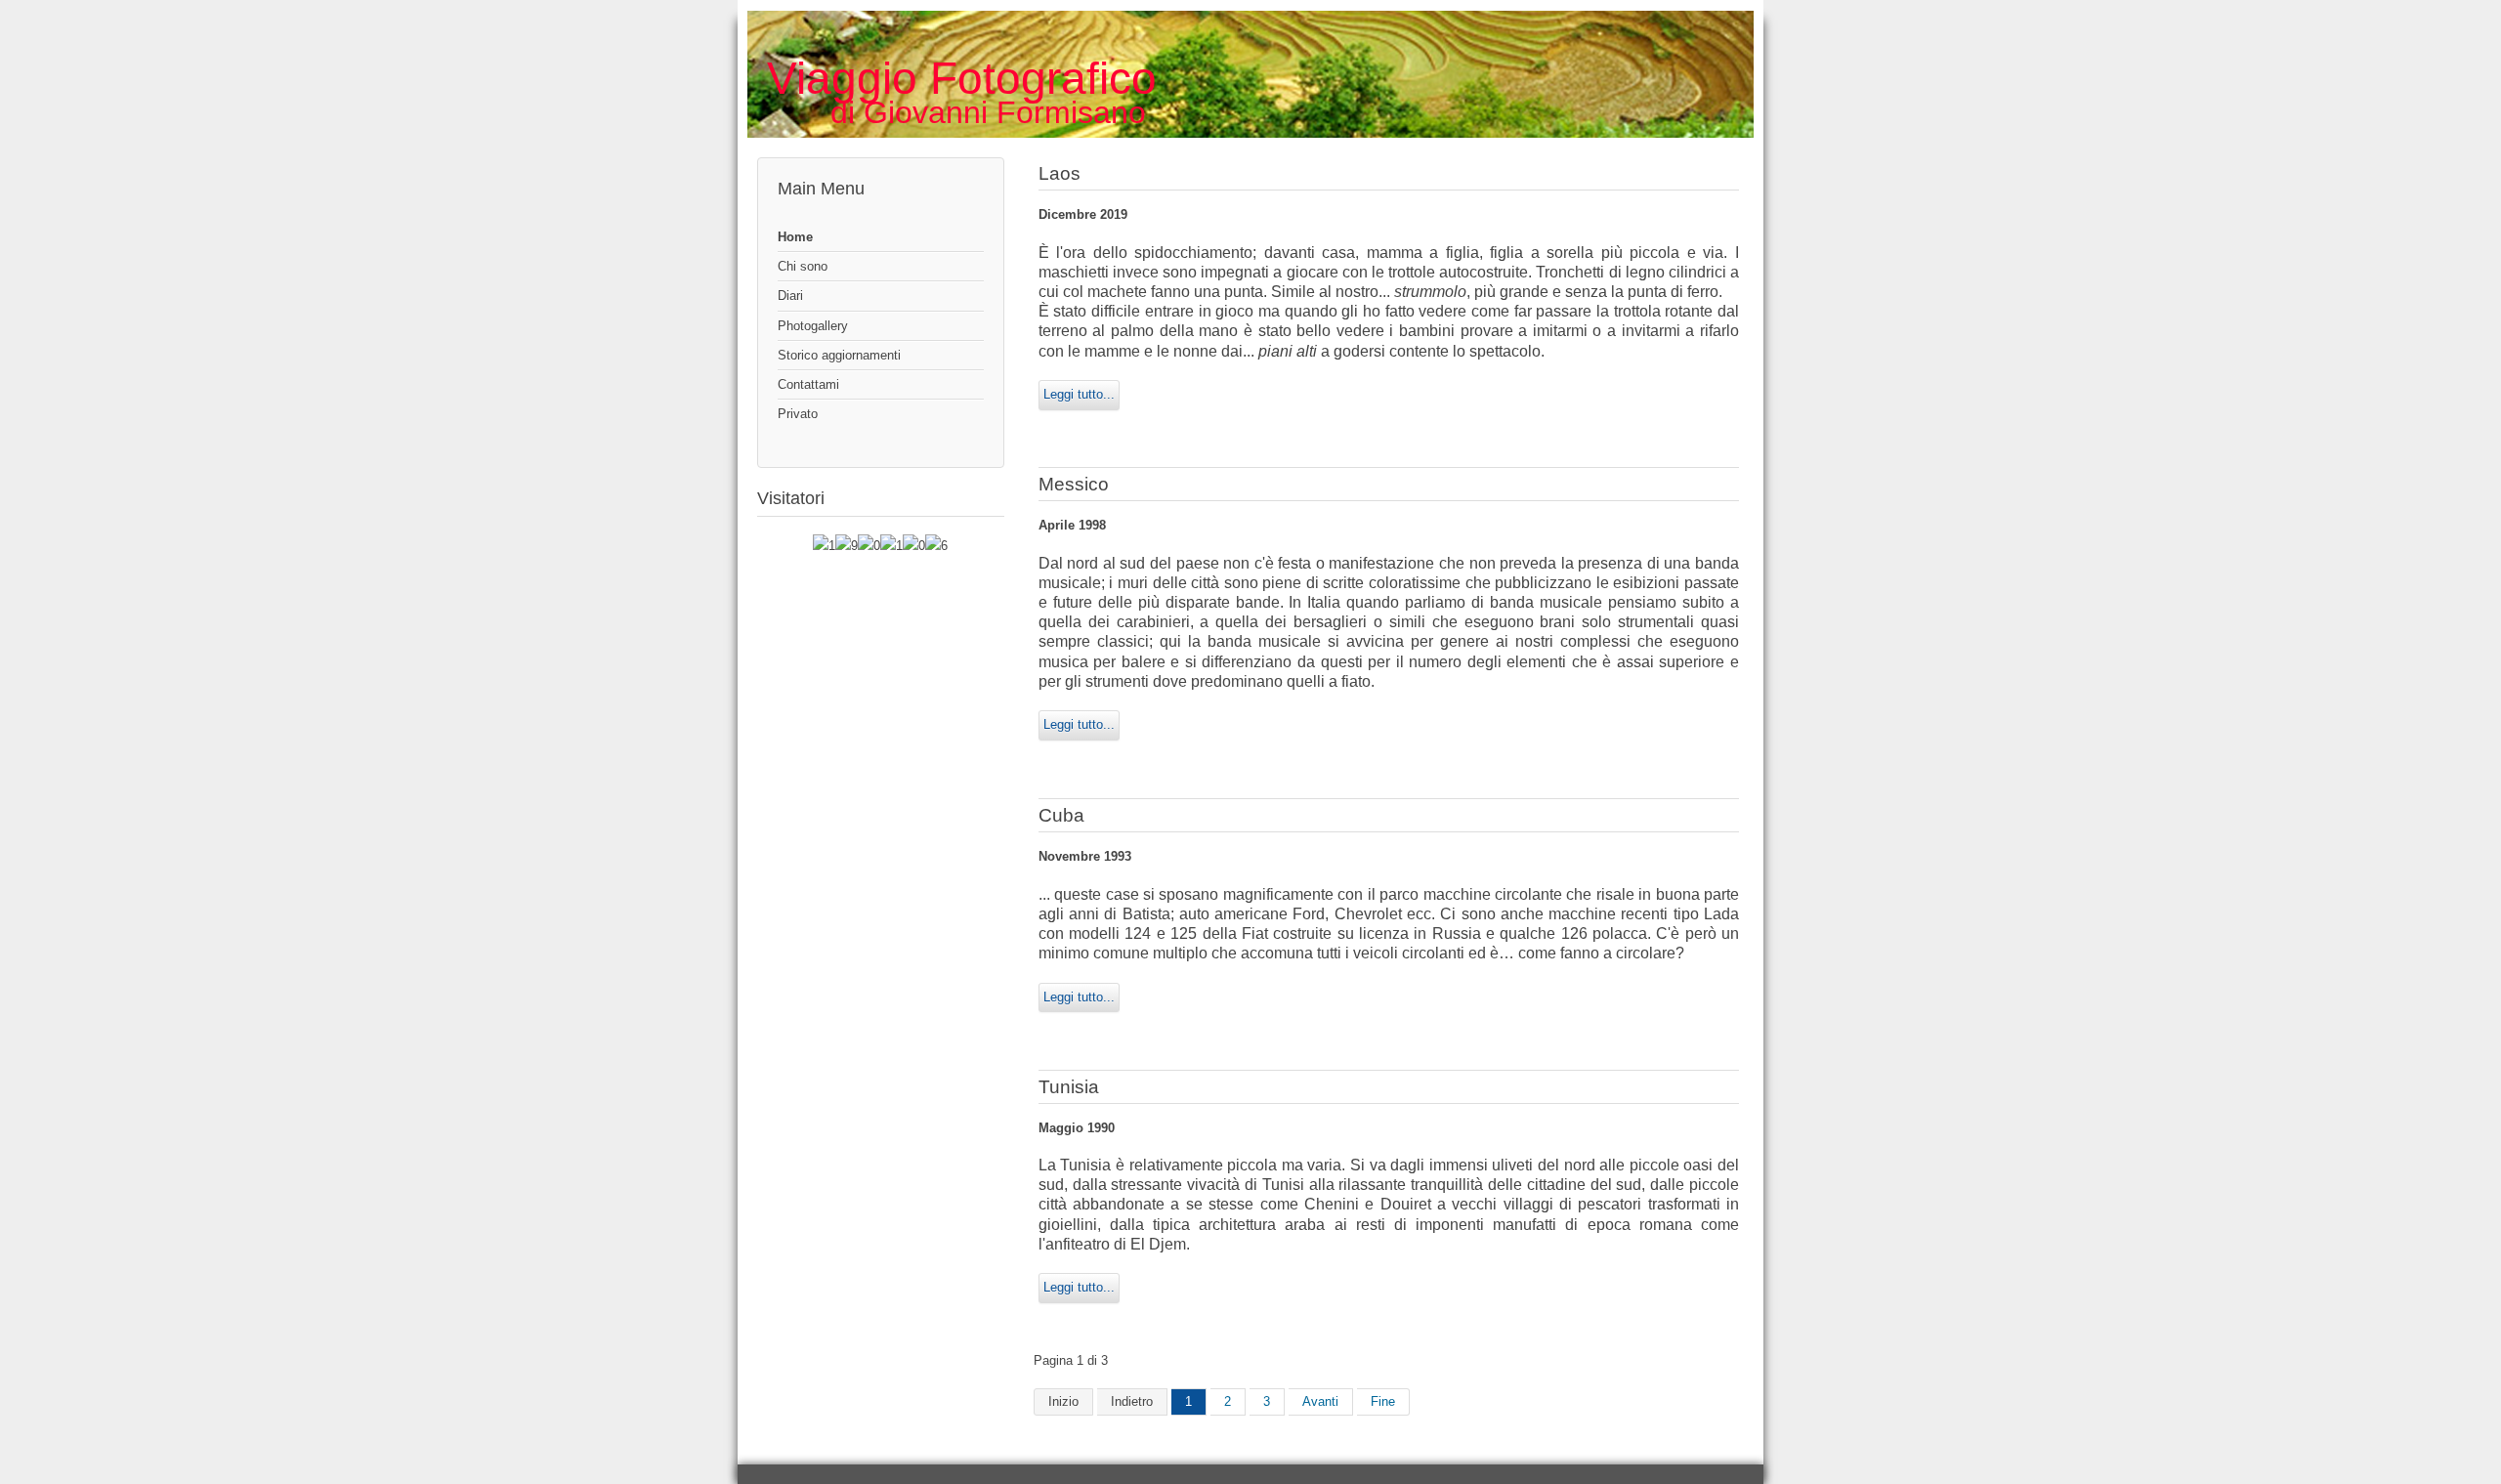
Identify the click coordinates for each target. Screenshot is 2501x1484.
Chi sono (803, 266)
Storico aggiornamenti (839, 355)
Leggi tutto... (1079, 394)
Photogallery (813, 326)
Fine (1383, 1401)
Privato (798, 414)
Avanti (1320, 1401)
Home (795, 237)
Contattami (808, 384)
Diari (790, 296)
